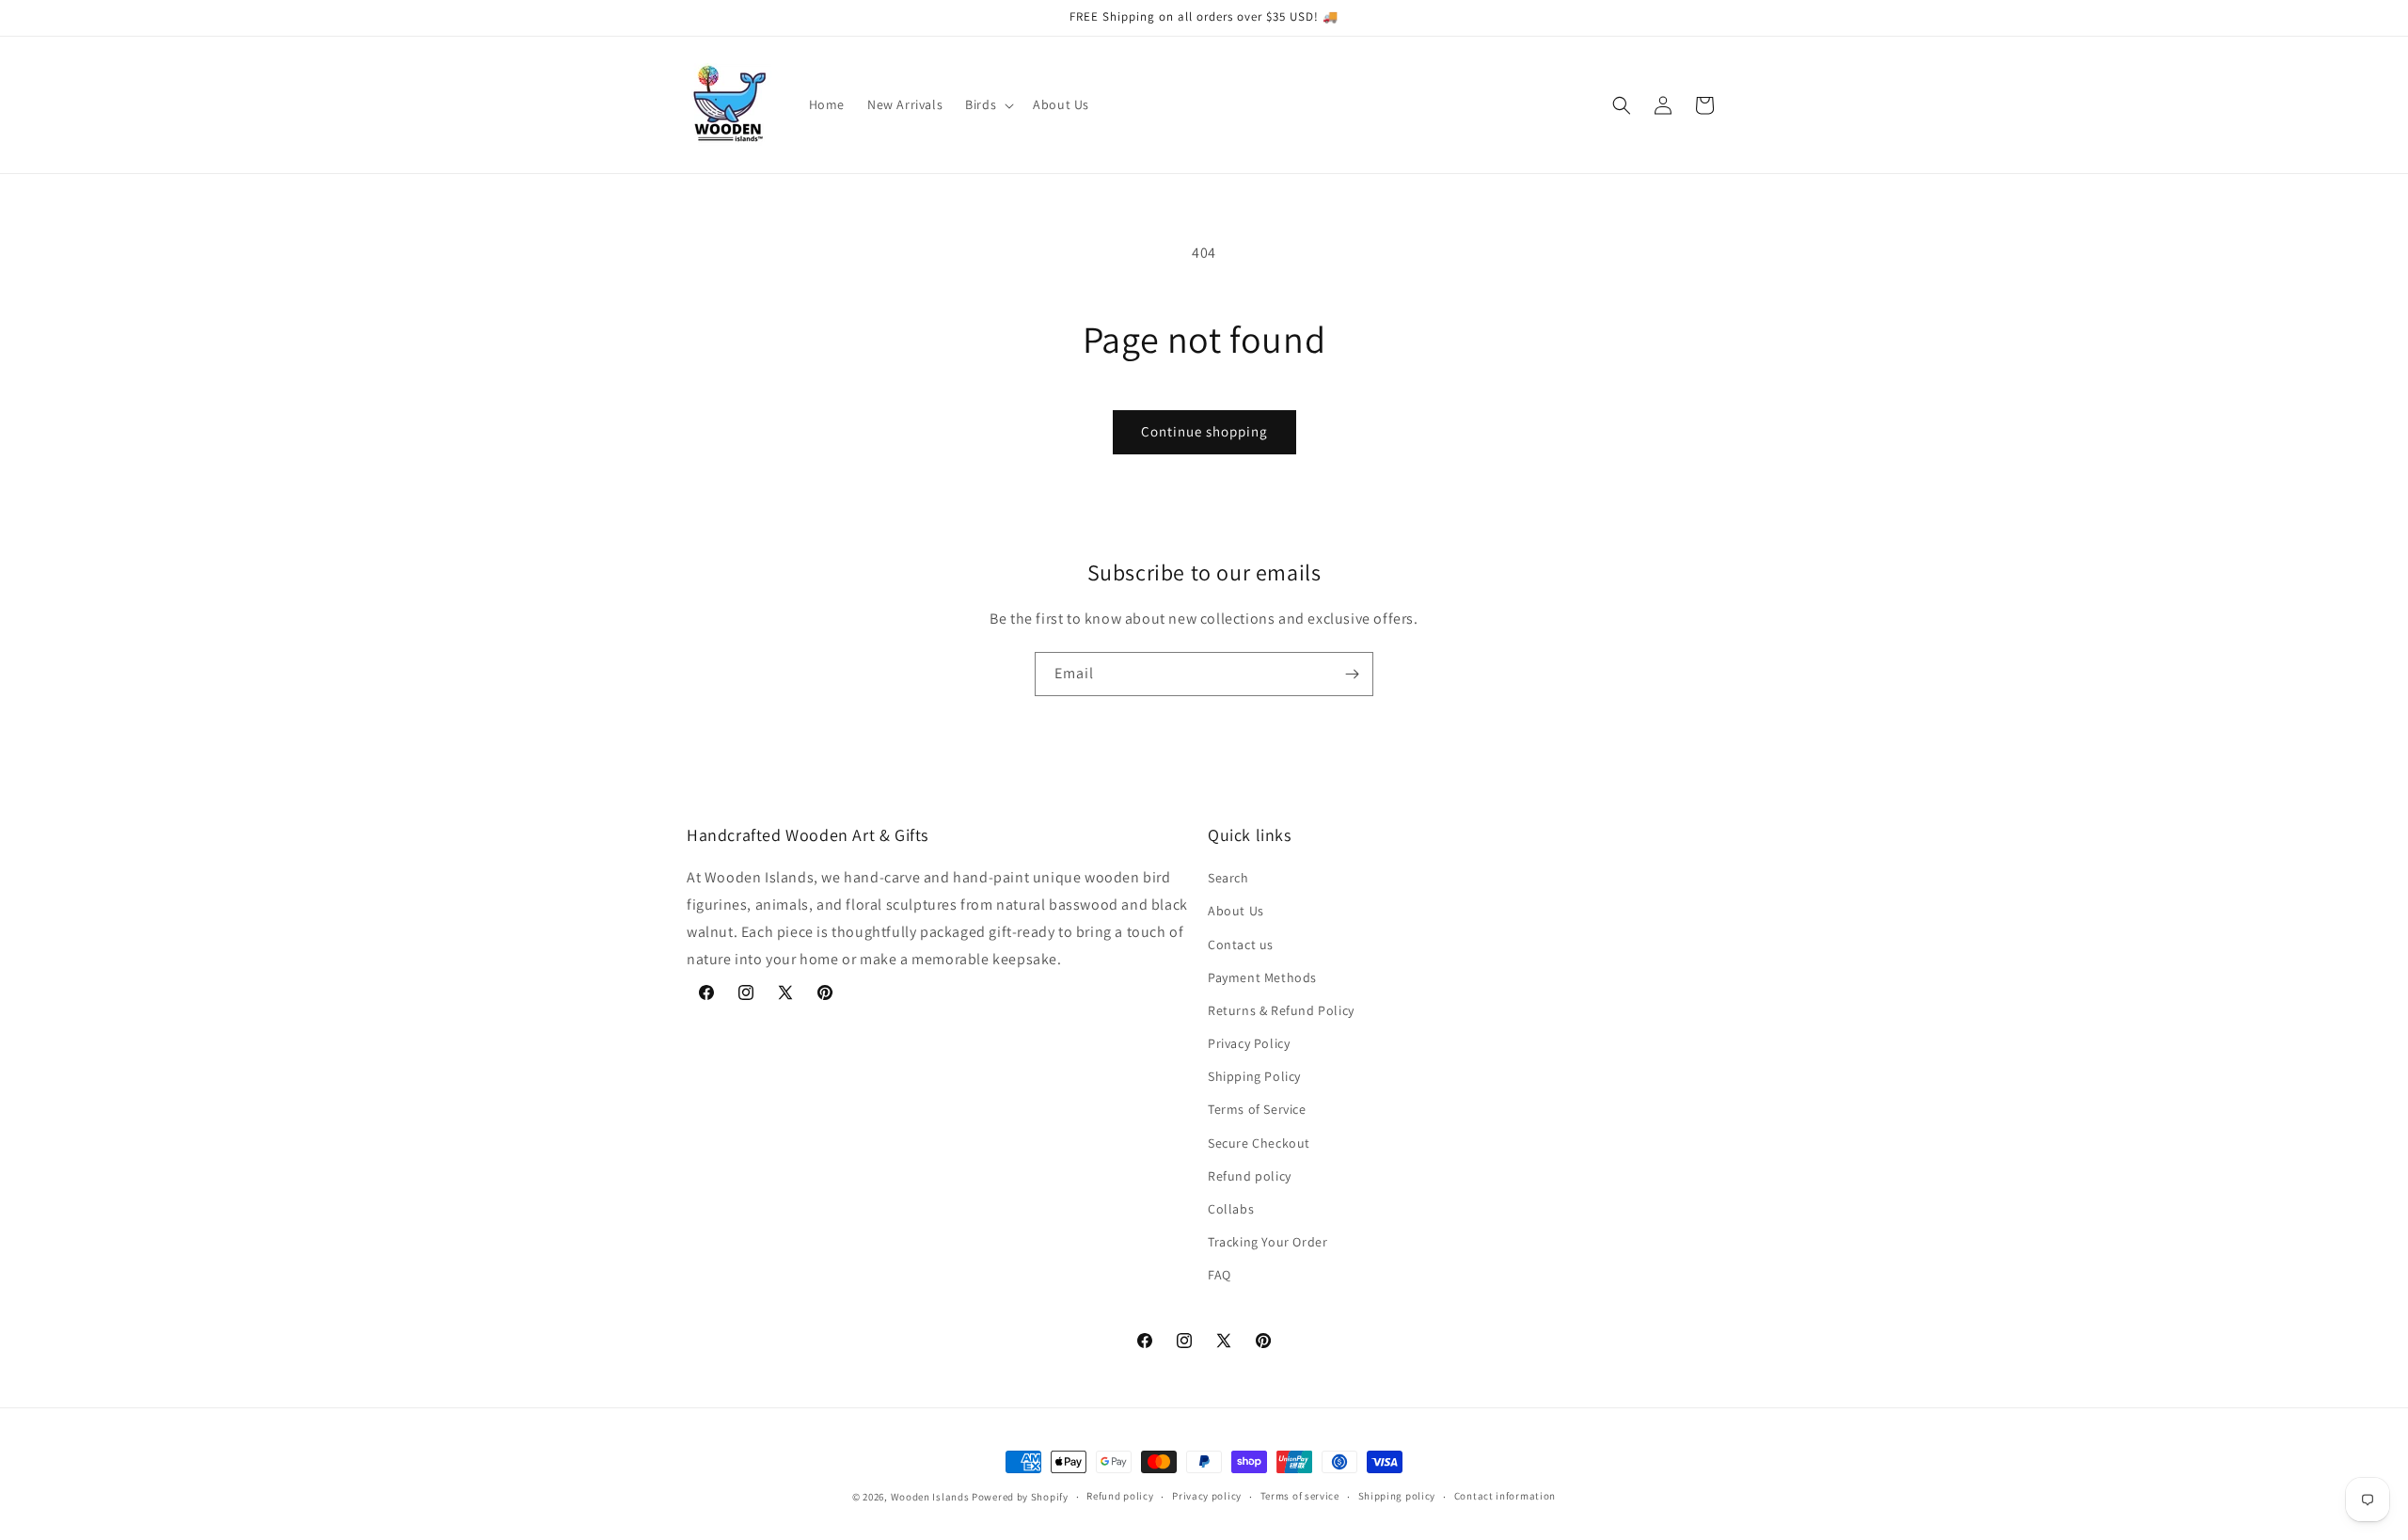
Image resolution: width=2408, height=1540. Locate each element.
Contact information (1505, 1496)
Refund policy (1250, 1176)
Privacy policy (1207, 1496)
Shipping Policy (1254, 1076)
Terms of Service (1257, 1109)
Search (1228, 878)
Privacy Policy (1249, 1043)
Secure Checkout (1259, 1143)
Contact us (1241, 945)
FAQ (1220, 1275)
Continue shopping (1204, 431)
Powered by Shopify (1020, 1497)
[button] (988, 104)
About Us (1236, 911)
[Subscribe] (1352, 674)
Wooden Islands (930, 1497)
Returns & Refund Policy (1281, 1010)
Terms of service (1300, 1496)
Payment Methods (1262, 977)
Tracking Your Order (1267, 1242)
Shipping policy (1397, 1496)
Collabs (1231, 1209)
